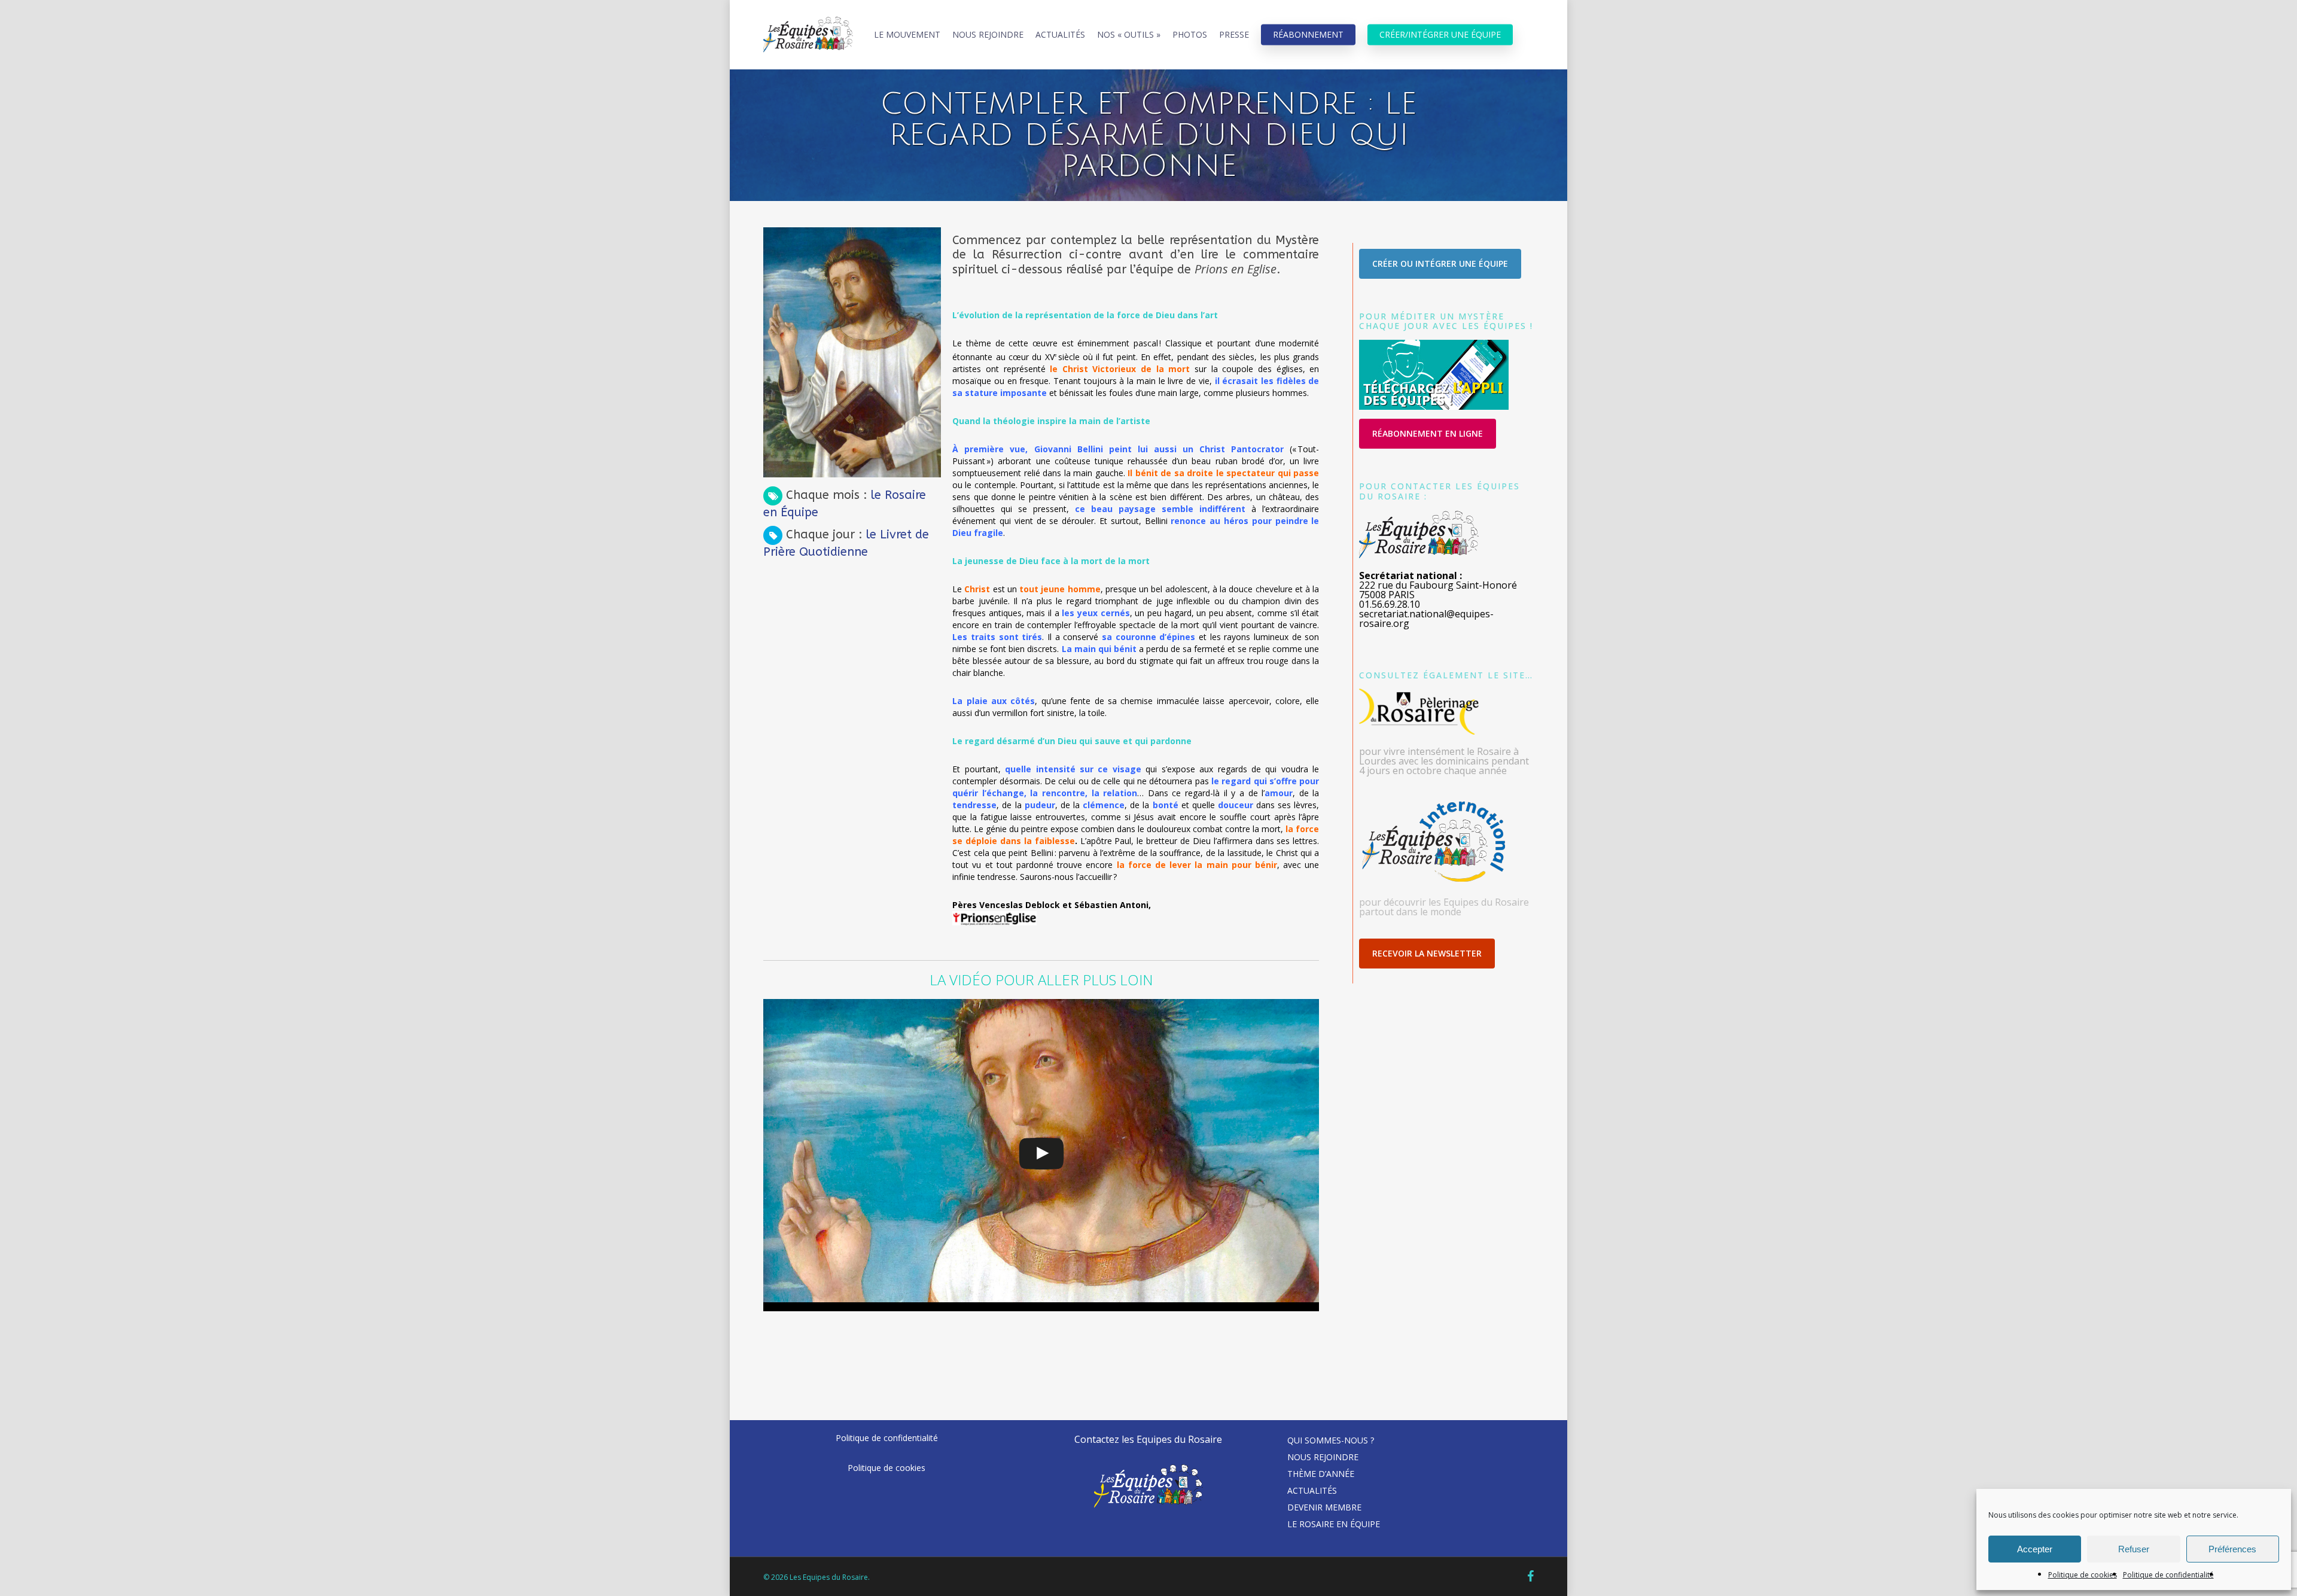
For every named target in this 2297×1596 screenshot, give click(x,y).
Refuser (2134, 1549)
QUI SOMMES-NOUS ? (1331, 1440)
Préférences (2232, 1549)
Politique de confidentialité (2168, 1575)
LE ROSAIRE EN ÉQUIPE (1334, 1524)
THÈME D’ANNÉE (1321, 1474)
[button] (1440, 264)
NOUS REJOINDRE (1323, 1457)
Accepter (2035, 1549)
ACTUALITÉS (1312, 1490)
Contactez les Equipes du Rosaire (1148, 1439)
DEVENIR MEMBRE (1324, 1507)
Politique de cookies (2083, 1575)
